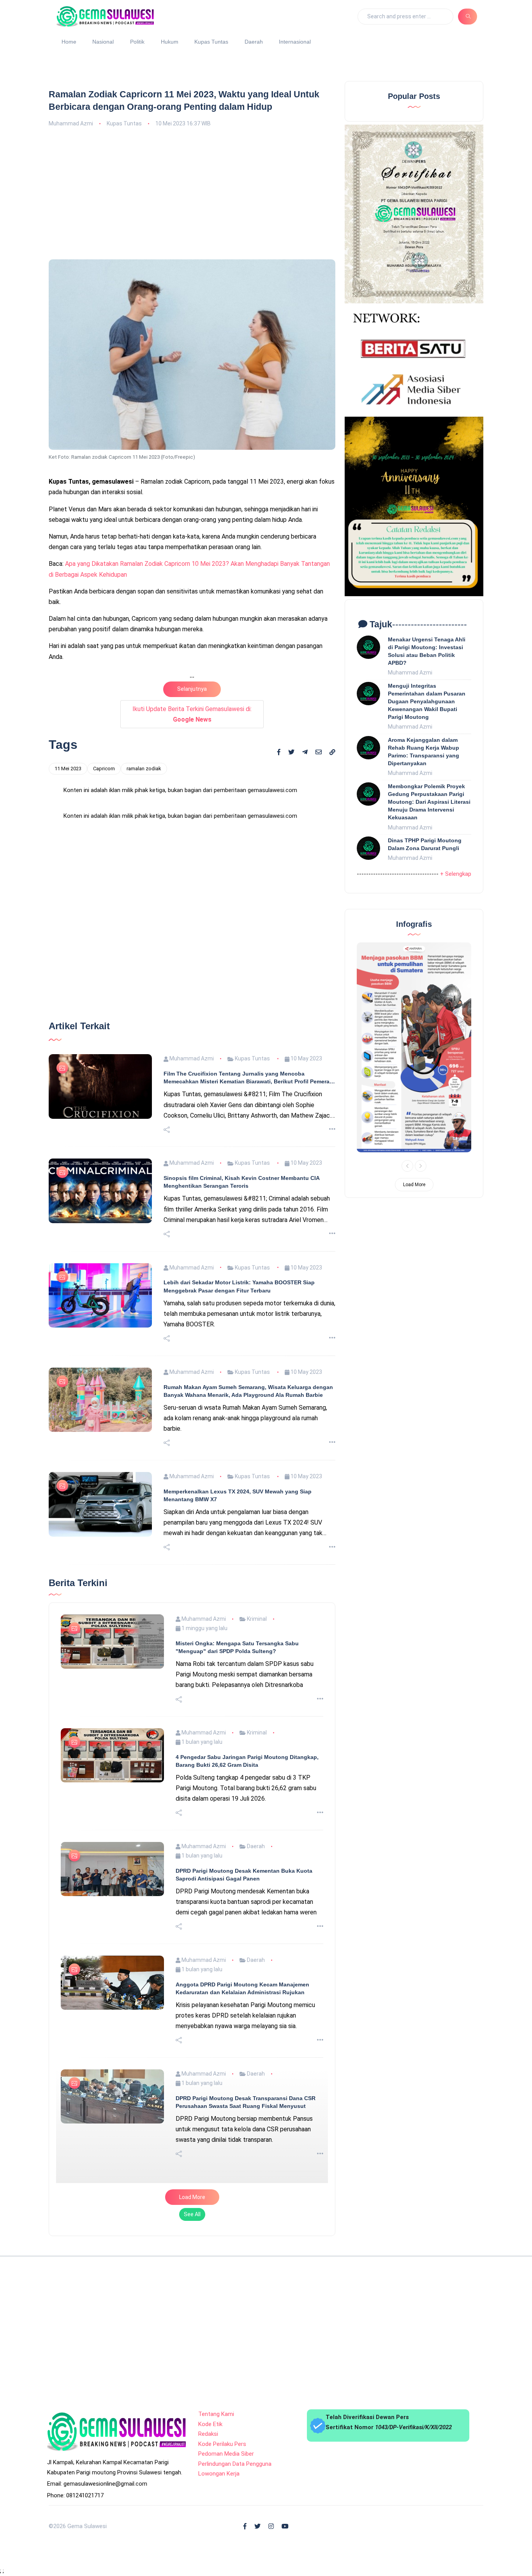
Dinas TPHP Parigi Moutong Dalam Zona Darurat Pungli (425, 844)
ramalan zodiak (144, 769)
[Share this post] (167, 1370)
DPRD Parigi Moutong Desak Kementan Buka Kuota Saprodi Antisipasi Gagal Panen (244, 2115)
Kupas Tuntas (211, 42)
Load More (192, 2437)
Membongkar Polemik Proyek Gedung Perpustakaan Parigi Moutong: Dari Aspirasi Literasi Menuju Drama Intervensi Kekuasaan (429, 802)
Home (69, 42)
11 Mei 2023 (68, 769)
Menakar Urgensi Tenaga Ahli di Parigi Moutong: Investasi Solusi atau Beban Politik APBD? (427, 651)
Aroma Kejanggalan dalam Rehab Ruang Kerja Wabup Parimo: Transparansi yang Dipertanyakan (424, 752)
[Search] (468, 16)
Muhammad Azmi (71, 123)
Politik (137, 42)
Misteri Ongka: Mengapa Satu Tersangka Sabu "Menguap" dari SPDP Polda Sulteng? (237, 1887)
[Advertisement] (192, 192)
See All (192, 2454)
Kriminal (256, 1859)
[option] (414, 1047)
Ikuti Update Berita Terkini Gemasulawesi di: (192, 714)
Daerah (254, 42)
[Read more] (332, 1369)
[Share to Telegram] (305, 752)
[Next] (421, 1166)
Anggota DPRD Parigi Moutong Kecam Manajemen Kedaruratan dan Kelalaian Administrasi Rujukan (242, 2228)
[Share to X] (291, 752)
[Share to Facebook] (279, 752)
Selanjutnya (192, 689)
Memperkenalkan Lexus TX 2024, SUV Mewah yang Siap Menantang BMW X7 (238, 1735)
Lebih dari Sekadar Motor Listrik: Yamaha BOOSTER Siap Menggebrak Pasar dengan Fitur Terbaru (239, 1526)
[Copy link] (332, 753)
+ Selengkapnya (460, 874)
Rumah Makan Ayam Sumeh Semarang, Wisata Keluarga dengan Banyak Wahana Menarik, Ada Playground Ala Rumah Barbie (248, 1631)
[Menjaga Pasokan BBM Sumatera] (414, 1047)
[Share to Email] (319, 752)
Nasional (103, 42)
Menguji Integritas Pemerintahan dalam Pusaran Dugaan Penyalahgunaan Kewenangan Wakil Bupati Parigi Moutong (427, 702)
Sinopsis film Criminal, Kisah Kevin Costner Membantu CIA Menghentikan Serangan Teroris (241, 1422)
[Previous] (407, 1166)
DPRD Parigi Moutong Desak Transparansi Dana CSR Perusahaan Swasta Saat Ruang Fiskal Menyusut (246, 2342)
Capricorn (104, 769)
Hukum (170, 42)
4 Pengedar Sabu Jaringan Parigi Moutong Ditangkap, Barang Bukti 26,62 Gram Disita (247, 2001)
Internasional (295, 42)
